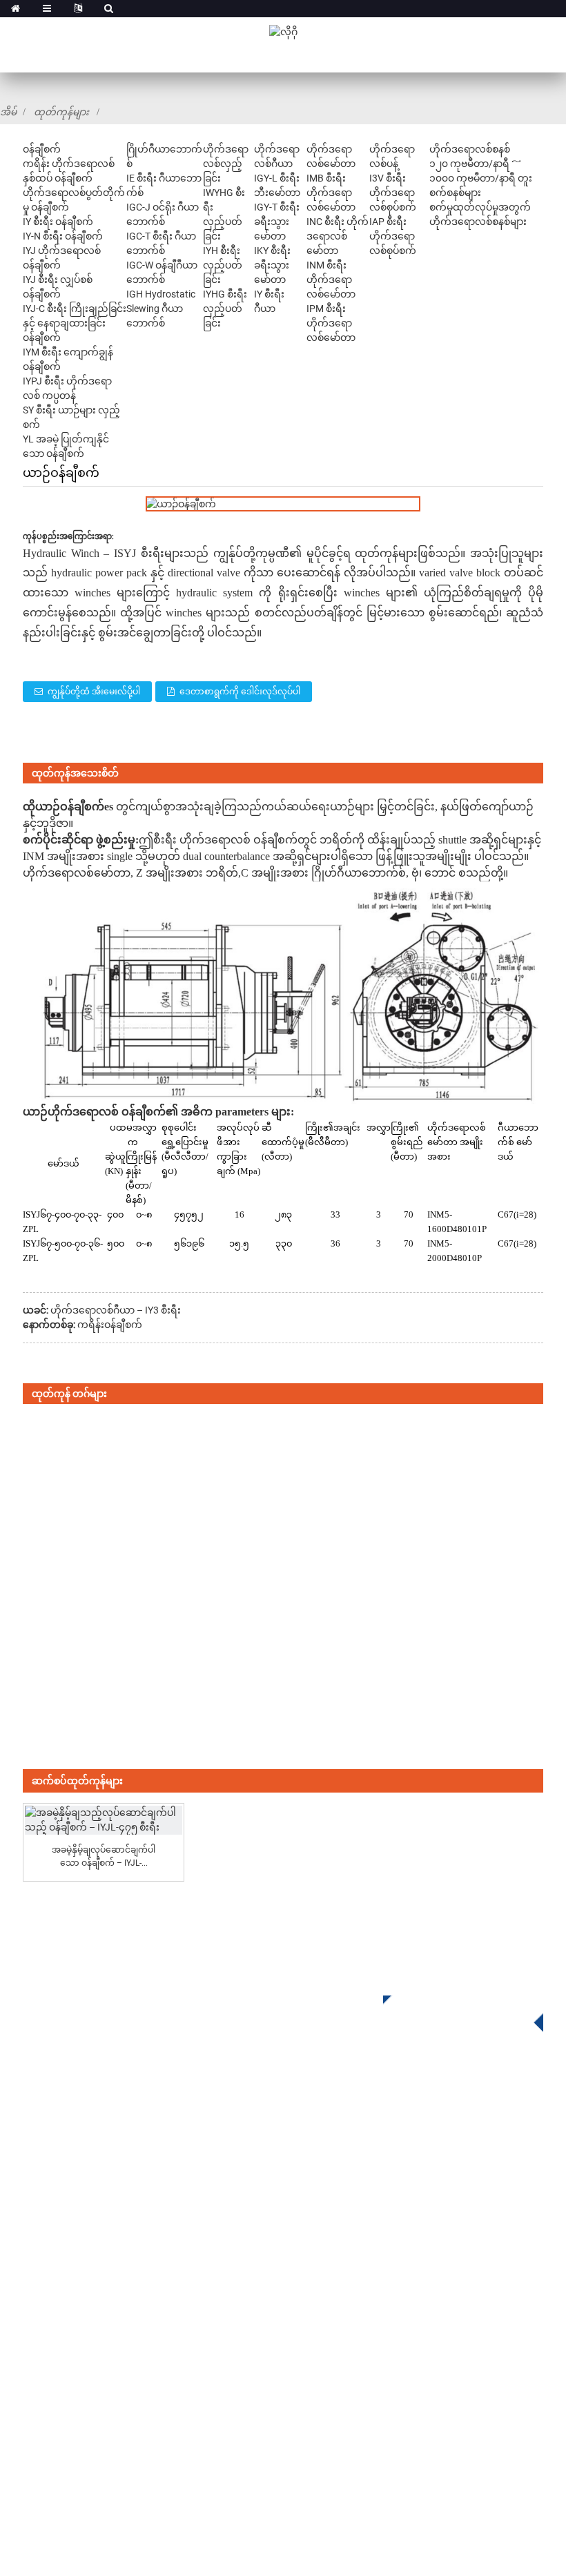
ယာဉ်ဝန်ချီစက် (70, 807)
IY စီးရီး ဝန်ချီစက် (58, 222)
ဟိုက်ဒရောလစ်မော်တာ (77, 873)
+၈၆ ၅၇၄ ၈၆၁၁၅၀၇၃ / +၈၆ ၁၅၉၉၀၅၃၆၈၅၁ (419, 2309)
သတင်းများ (50, 2402)
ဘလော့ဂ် (45, 2422)
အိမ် (8, 112)
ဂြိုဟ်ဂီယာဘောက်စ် (330, 2130)
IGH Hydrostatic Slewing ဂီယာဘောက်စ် (161, 309)
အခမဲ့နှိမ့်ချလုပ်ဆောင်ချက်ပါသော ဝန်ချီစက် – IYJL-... (104, 1856)
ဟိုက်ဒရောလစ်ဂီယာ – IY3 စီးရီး (116, 1310)
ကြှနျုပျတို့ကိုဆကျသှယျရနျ (90, 2443)
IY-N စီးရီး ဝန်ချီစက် (63, 236)
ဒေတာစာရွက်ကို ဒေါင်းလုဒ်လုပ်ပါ (240, 692)
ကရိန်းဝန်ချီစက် (110, 1325)
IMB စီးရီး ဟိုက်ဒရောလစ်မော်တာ (331, 193)
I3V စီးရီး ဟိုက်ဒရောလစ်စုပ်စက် (393, 193)
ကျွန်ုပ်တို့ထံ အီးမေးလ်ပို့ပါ (94, 692)
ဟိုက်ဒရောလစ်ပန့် (325, 2213)
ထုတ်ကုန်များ (61, 112)
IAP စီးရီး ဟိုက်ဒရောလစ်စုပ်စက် (393, 236)
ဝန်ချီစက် (42, 149)
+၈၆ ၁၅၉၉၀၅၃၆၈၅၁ (377, 2436)
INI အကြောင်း (56, 2319)
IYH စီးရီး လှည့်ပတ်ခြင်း (223, 265)
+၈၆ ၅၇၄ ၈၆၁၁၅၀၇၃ (365, 2408)
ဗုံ (415, 873)
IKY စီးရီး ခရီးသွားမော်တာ (272, 265)
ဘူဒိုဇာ (52, 823)
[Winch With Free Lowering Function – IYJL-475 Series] (103, 1820)
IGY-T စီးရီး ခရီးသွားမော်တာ (277, 222)
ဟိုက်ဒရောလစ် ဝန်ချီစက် (107, 1112)
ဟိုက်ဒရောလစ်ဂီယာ (331, 2172)
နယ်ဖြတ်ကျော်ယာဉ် (487, 807)
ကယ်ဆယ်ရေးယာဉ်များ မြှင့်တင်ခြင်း (348, 807)
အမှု (32, 2381)
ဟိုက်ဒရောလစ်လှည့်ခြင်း (226, 164)
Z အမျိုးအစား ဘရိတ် (187, 873)
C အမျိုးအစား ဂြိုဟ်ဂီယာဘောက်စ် (323, 873)
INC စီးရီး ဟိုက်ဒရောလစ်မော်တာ (338, 236)
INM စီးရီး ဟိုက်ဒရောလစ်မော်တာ (331, 280)
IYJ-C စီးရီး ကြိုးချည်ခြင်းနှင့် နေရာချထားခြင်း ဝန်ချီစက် (75, 323)
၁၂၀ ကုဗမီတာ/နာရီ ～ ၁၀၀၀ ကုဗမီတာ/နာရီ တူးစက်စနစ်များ (481, 178)
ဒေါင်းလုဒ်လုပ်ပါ (61, 2360)
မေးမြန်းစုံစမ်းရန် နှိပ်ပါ (453, 2009)
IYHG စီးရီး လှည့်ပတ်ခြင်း (225, 309)
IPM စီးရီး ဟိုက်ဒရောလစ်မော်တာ (331, 323)
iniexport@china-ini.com (381, 2337)
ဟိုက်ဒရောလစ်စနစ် (470, 149)
